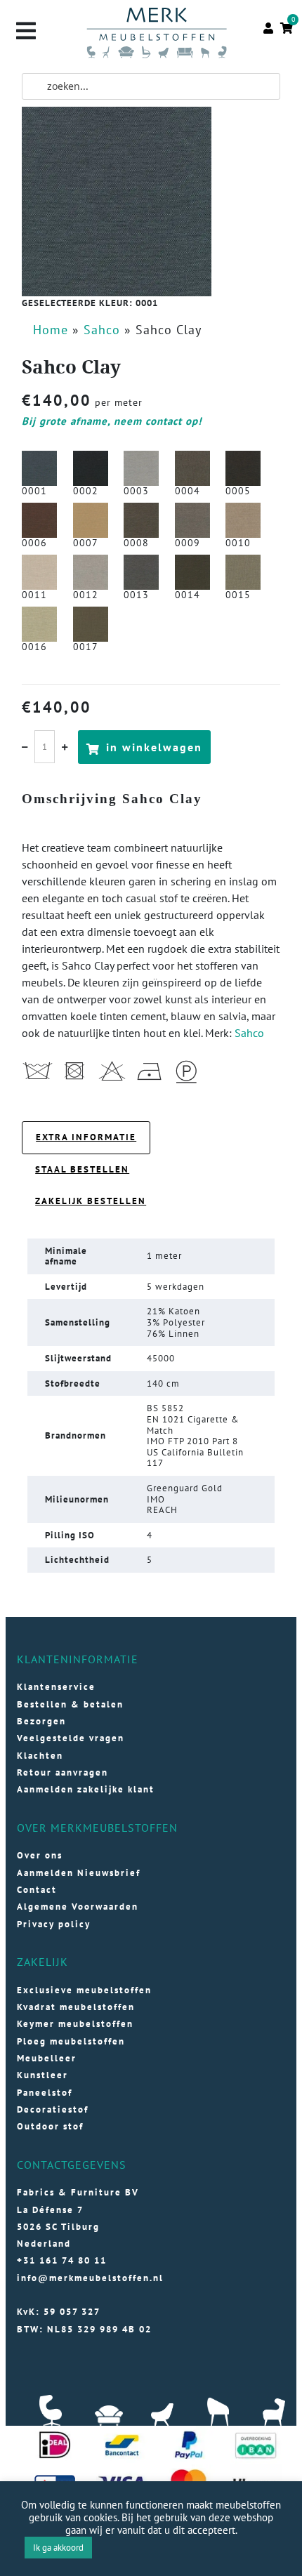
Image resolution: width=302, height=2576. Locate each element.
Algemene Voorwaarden (78, 1907)
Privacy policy (54, 1924)
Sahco (102, 330)
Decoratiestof (53, 2109)
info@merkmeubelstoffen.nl (90, 2278)
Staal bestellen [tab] (82, 1169)
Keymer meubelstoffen (75, 2024)
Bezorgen (41, 1721)
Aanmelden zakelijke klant (86, 1789)
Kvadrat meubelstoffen (76, 2007)
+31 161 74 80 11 (62, 2260)
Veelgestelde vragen (71, 1738)
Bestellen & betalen (70, 1704)
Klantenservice (56, 1687)
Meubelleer (47, 2058)
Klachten (40, 1756)
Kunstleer (42, 2075)
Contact (37, 1890)
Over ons (40, 1855)
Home (51, 330)
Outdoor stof (50, 2126)
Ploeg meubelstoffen (71, 2041)
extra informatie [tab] (86, 1137)
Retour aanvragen (63, 1772)
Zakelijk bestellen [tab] (91, 1201)
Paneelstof (45, 2093)
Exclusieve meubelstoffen (84, 1990)
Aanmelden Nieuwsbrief (79, 1873)
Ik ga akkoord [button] (58, 2548)
